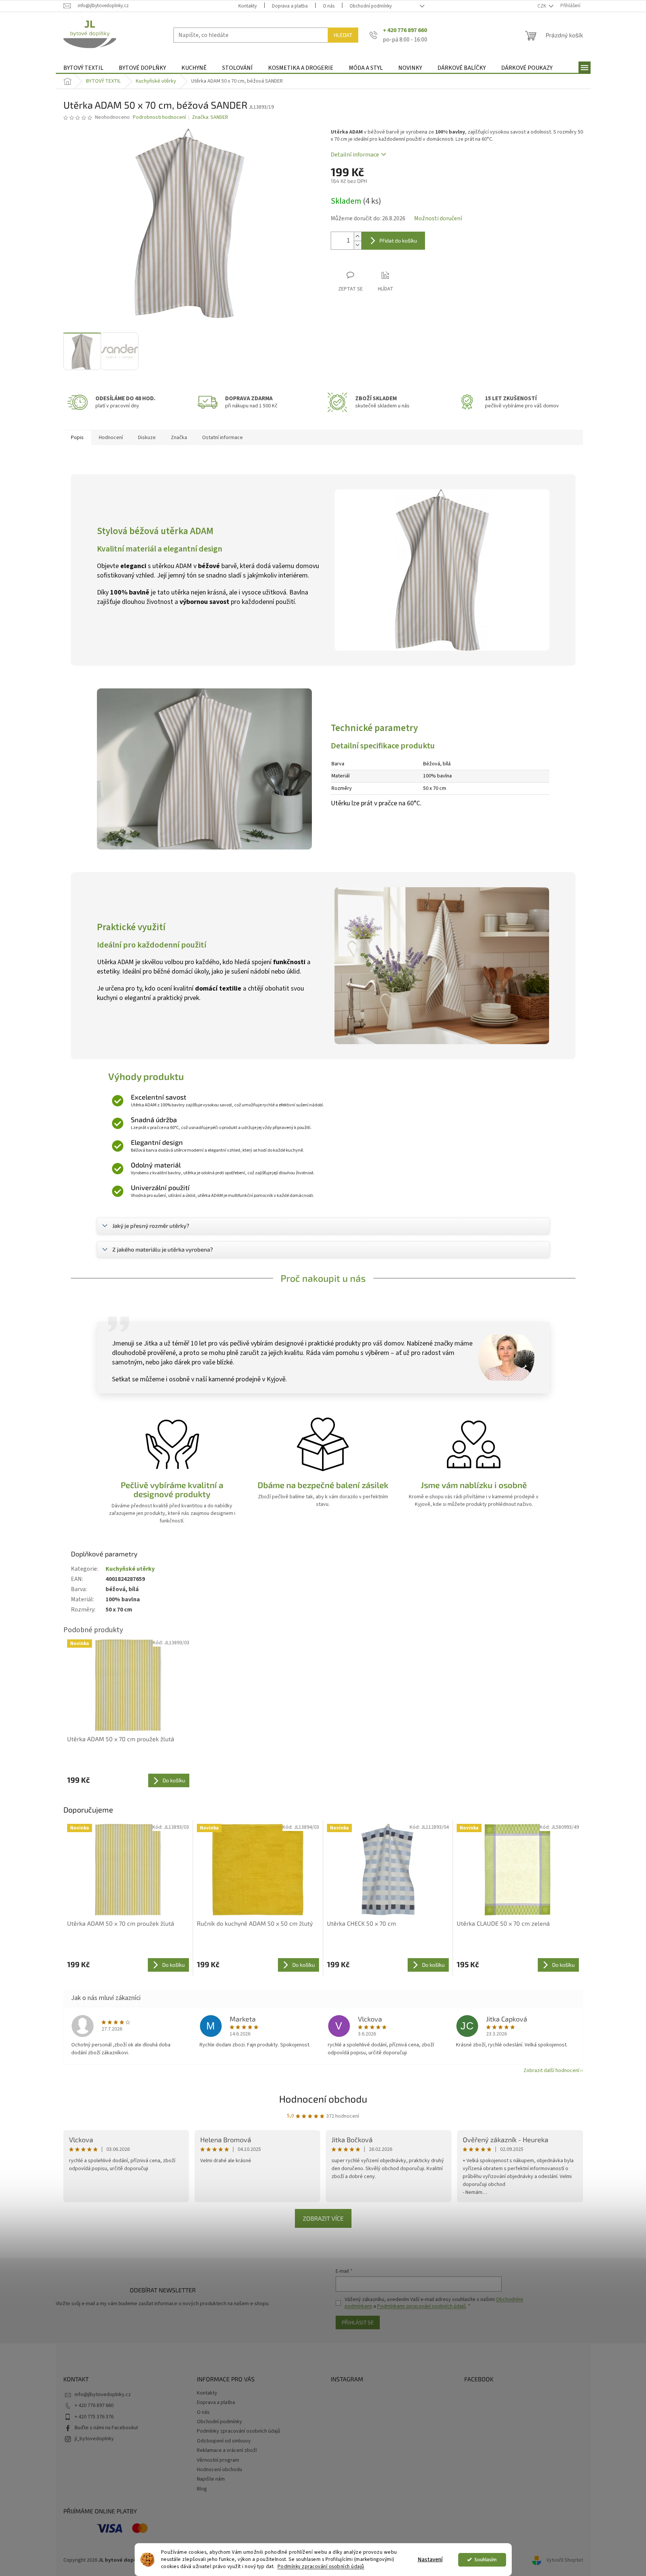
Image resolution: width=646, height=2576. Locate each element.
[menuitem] (83, 68)
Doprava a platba (290, 6)
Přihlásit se (358, 2322)
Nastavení (430, 2560)
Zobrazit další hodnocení (551, 2071)
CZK (542, 6)
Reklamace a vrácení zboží (227, 2450)
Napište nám (211, 2479)
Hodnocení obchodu (323, 2099)
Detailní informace (355, 155)
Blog (202, 2489)
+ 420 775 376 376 (94, 2417)
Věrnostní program (218, 2460)
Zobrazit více (323, 2218)
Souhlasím (486, 2560)
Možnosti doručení (438, 218)
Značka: (210, 117)
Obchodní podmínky (371, 6)
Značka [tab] (179, 438)
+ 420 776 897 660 (94, 2405)
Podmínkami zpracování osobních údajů (421, 2306)
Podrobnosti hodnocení (159, 118)
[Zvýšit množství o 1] (358, 236)
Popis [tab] (77, 438)
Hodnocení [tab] (111, 438)
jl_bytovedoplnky (94, 2439)
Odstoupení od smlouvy (224, 2441)
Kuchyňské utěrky (130, 1569)
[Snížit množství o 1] (358, 245)
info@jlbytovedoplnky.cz (103, 2395)
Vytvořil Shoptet (565, 2561)
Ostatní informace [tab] (222, 438)
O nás (329, 6)
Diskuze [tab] (147, 438)
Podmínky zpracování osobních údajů (321, 2566)
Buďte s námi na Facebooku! (106, 2428)
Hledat (343, 35)
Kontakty (248, 6)
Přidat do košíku (398, 240)
